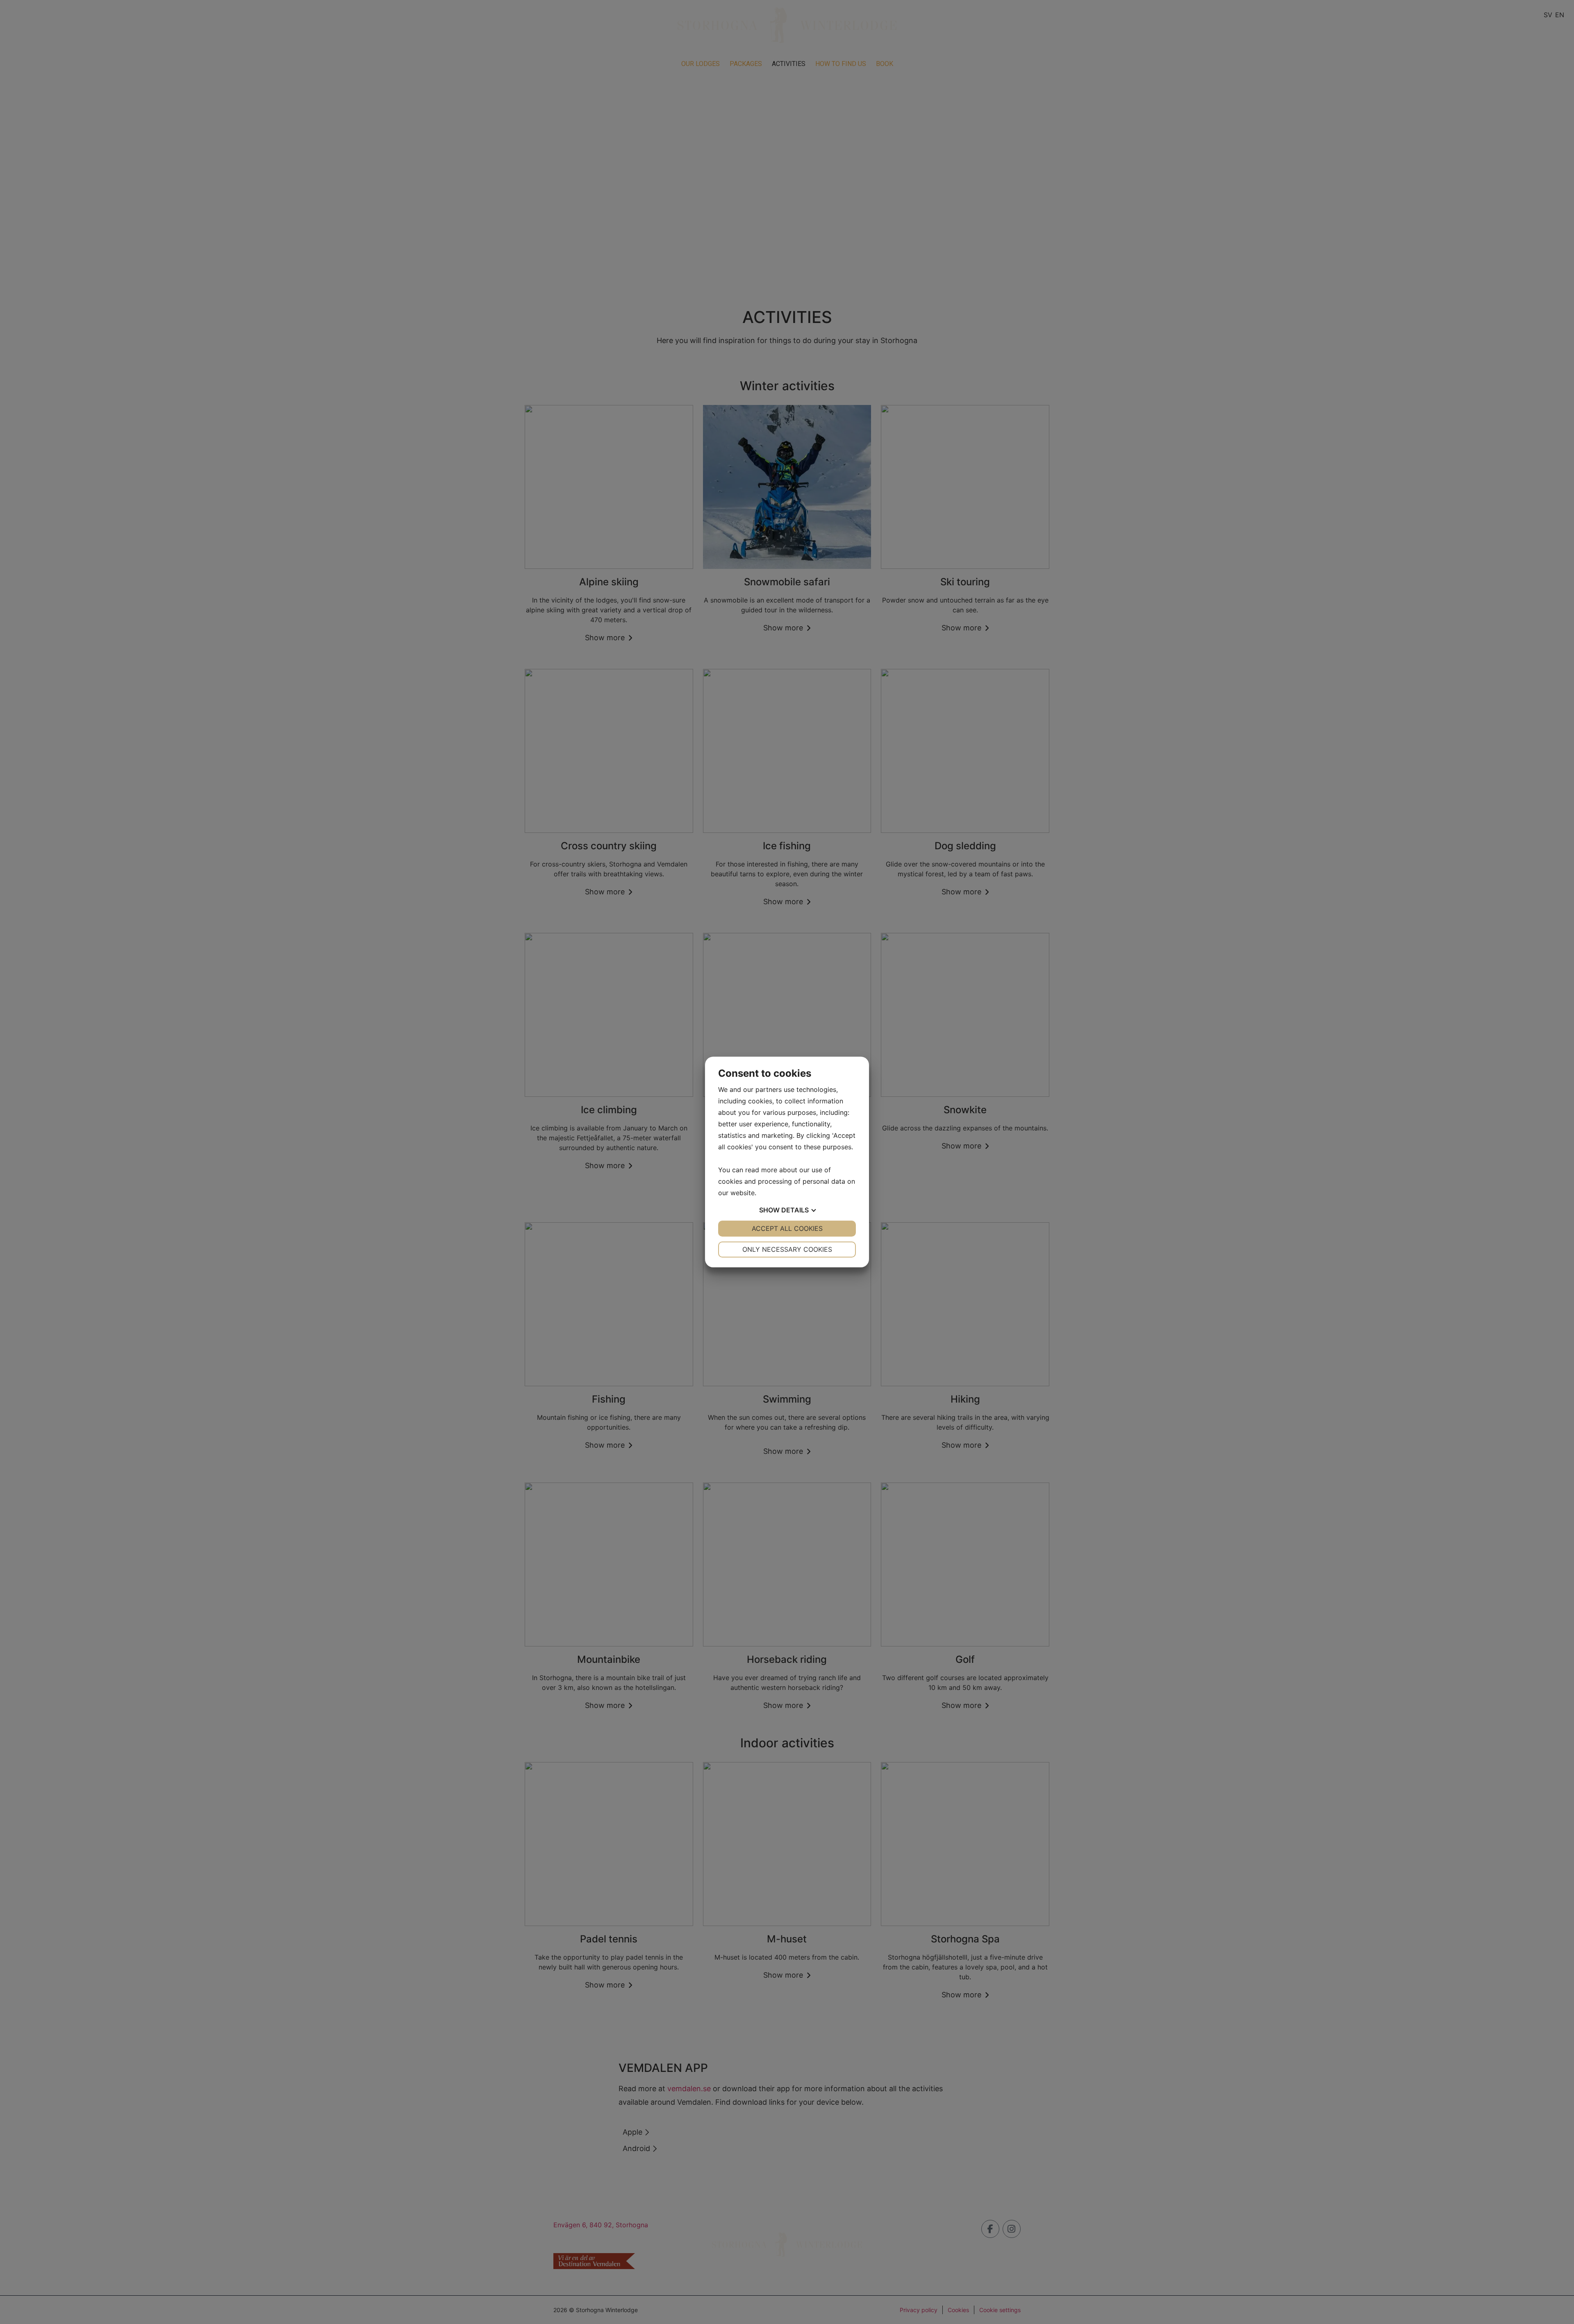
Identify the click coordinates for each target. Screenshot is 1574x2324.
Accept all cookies (787, 1228)
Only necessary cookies (787, 1249)
